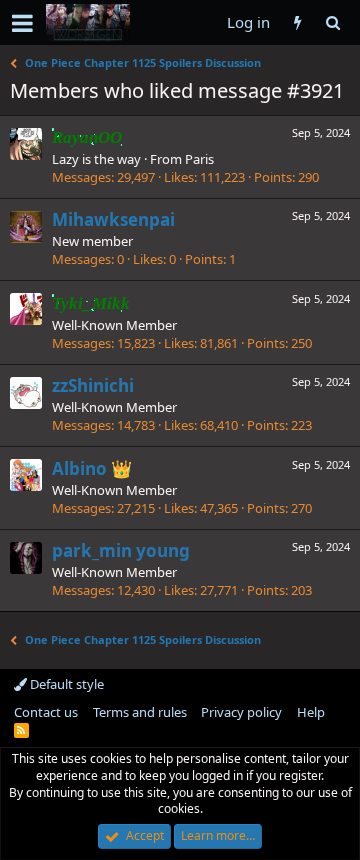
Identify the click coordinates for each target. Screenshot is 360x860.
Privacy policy (241, 712)
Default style (65, 684)
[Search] (332, 22)
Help (311, 712)
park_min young (121, 550)
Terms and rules (140, 712)
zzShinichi (93, 385)
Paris (199, 159)
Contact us (46, 712)
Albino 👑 (92, 468)
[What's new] (297, 22)
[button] (22, 23)
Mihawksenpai (113, 219)
